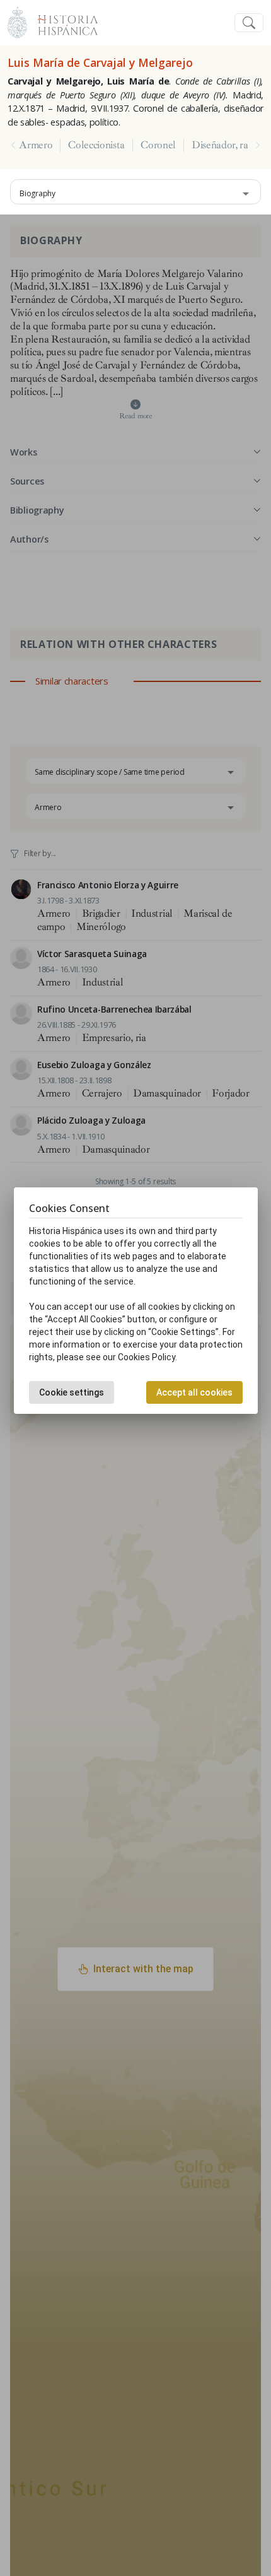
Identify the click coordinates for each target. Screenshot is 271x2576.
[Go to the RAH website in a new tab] (17, 21)
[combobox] (135, 192)
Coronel (158, 145)
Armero (36, 145)
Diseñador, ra (220, 145)
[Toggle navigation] (249, 23)
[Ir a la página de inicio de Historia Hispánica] (62, 21)
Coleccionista (96, 145)
